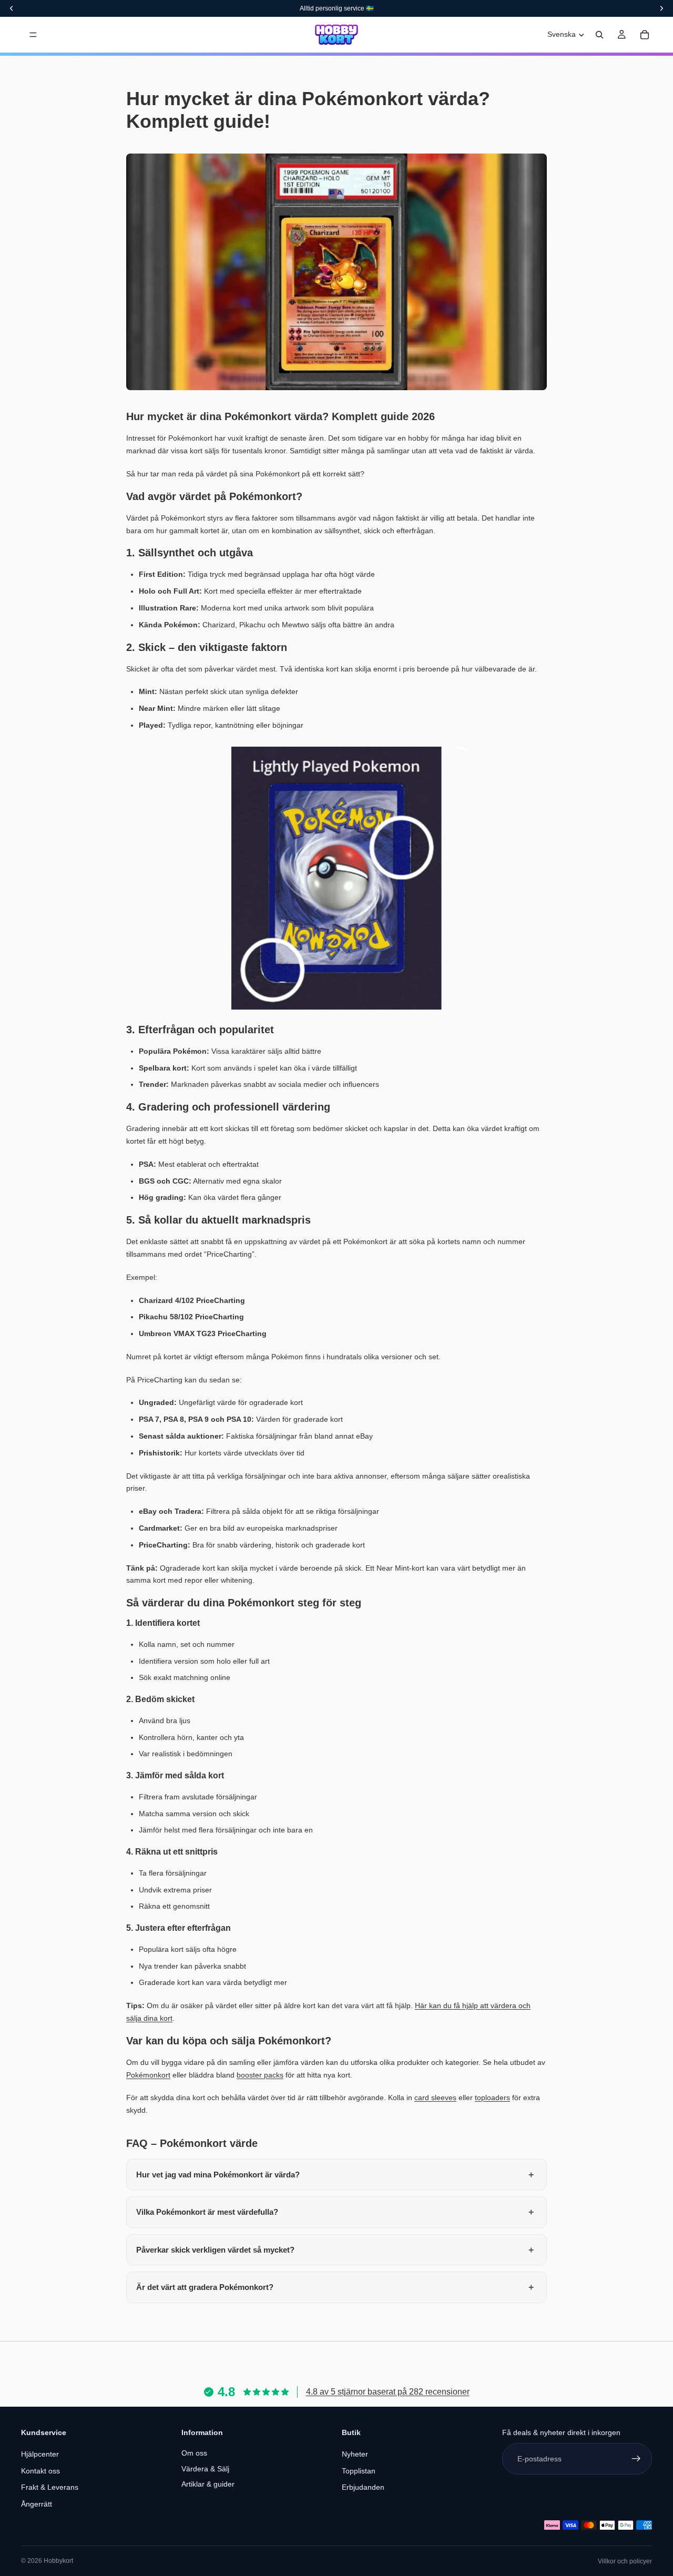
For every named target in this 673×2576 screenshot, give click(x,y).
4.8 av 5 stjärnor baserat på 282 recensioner (388, 2392)
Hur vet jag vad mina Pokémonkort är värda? (218, 2175)
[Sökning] (599, 35)
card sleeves (435, 2098)
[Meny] (33, 35)
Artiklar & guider (208, 2484)
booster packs (260, 2075)
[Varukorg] (645, 35)
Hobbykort (58, 2561)
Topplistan (359, 2471)
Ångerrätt (37, 2504)
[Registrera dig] (636, 2459)
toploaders (492, 2098)
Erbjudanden (363, 2487)
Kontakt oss (40, 2471)
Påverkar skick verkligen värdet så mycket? (215, 2250)
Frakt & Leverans (50, 2487)
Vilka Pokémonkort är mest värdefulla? (207, 2212)
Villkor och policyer (625, 2561)
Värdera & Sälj (205, 2469)
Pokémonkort (148, 2075)
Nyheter (355, 2454)
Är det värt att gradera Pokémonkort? (205, 2287)
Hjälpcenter (40, 2454)
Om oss (194, 2453)
